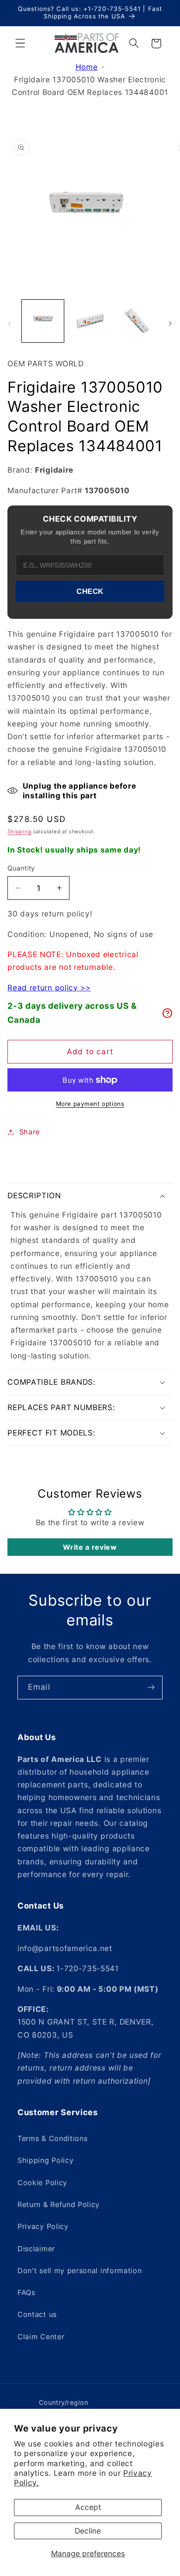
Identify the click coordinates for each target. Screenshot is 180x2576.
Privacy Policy (43, 2226)
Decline (88, 2531)
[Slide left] (10, 323)
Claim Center (41, 2337)
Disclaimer (36, 2249)
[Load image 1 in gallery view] (43, 321)
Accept (88, 2507)
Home (87, 67)
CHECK (90, 591)
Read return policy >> (49, 988)
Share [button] (29, 1132)
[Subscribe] (151, 1688)
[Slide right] (170, 323)
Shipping (19, 832)
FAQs (26, 2292)
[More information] (167, 1013)
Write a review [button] (90, 1547)
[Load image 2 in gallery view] (90, 321)
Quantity (21, 868)
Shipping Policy (45, 2160)
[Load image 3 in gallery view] (137, 321)
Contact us (37, 2314)
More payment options (90, 1104)
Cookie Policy (42, 2183)
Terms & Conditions (52, 2138)
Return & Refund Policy (59, 2204)
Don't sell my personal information (80, 2271)
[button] (20, 44)
